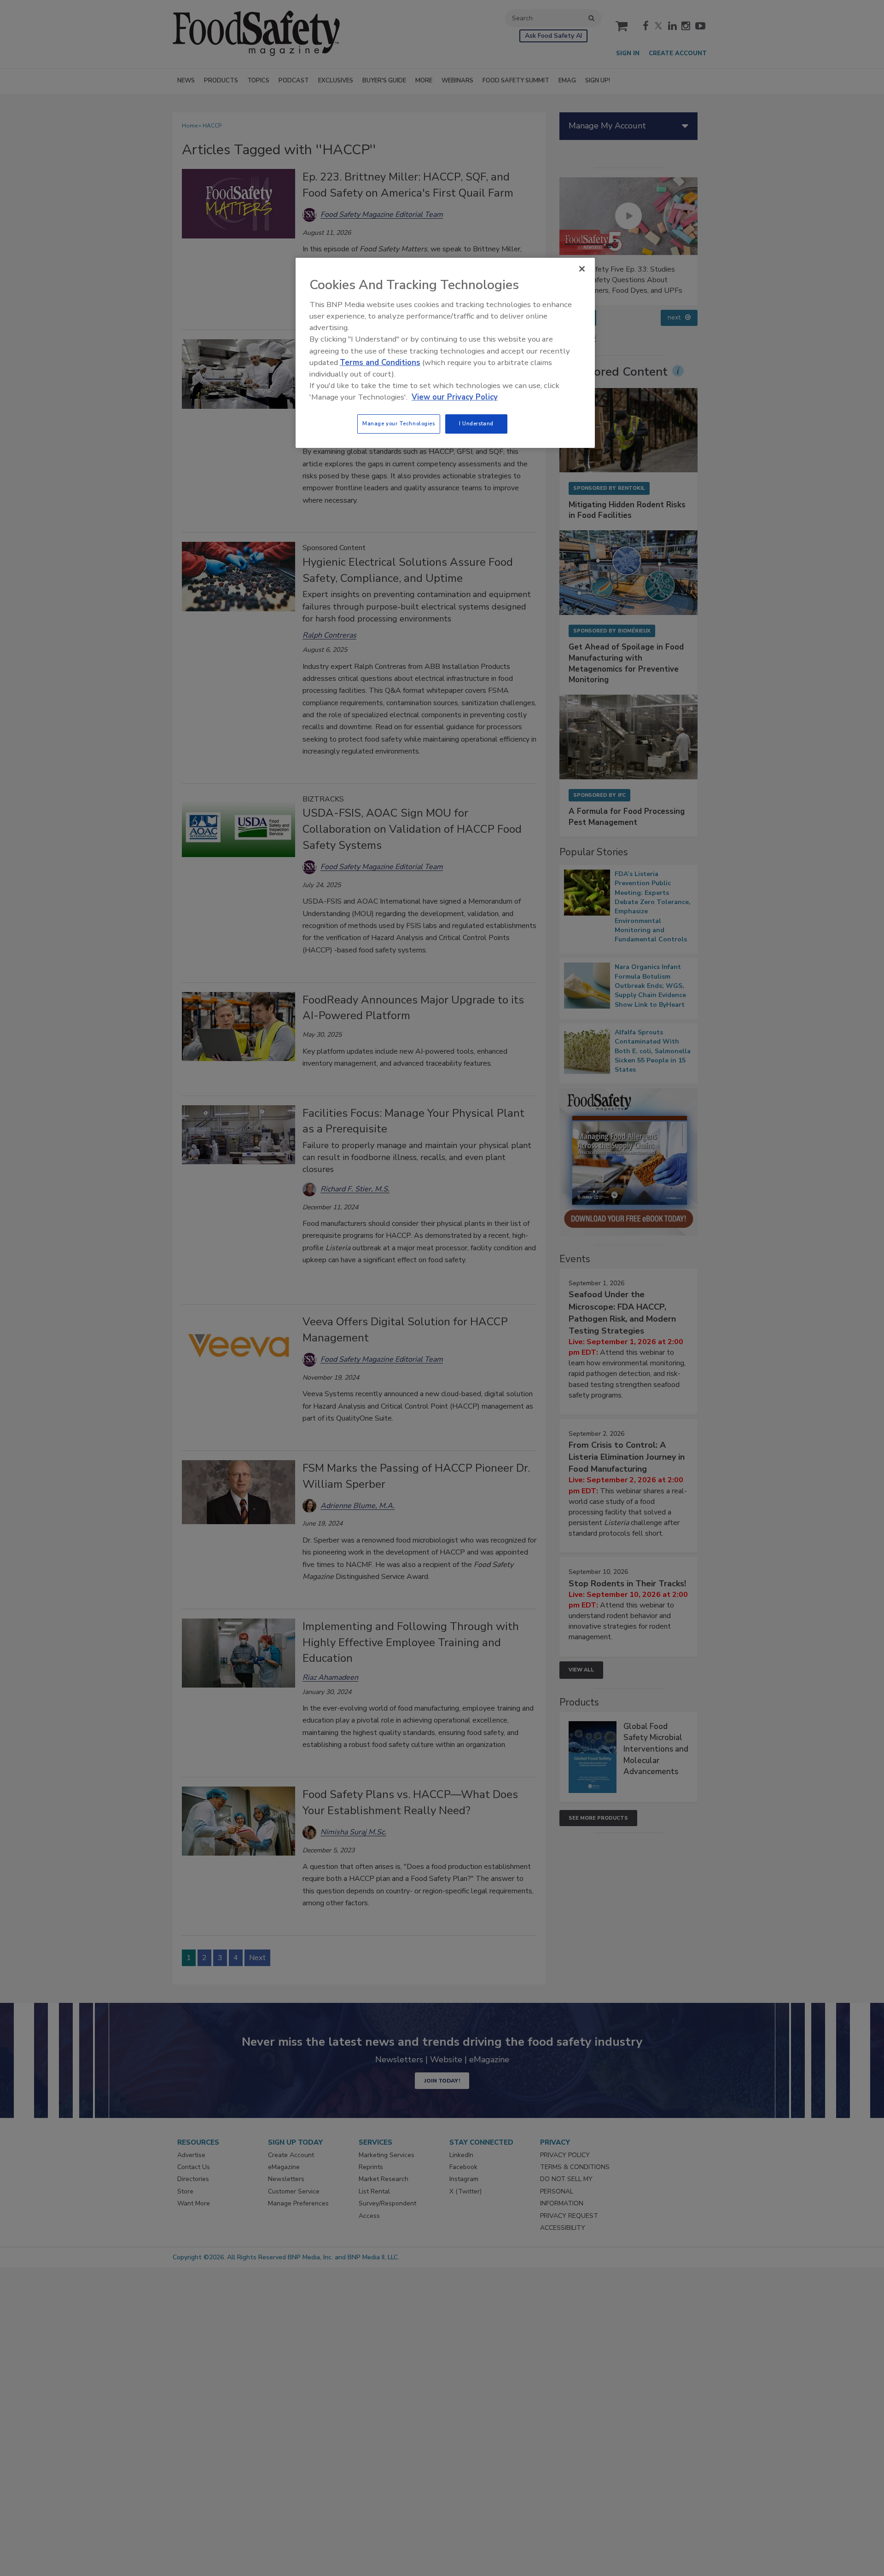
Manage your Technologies (399, 424)
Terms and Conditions (380, 363)
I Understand (476, 424)
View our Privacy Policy (455, 397)
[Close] (582, 269)
